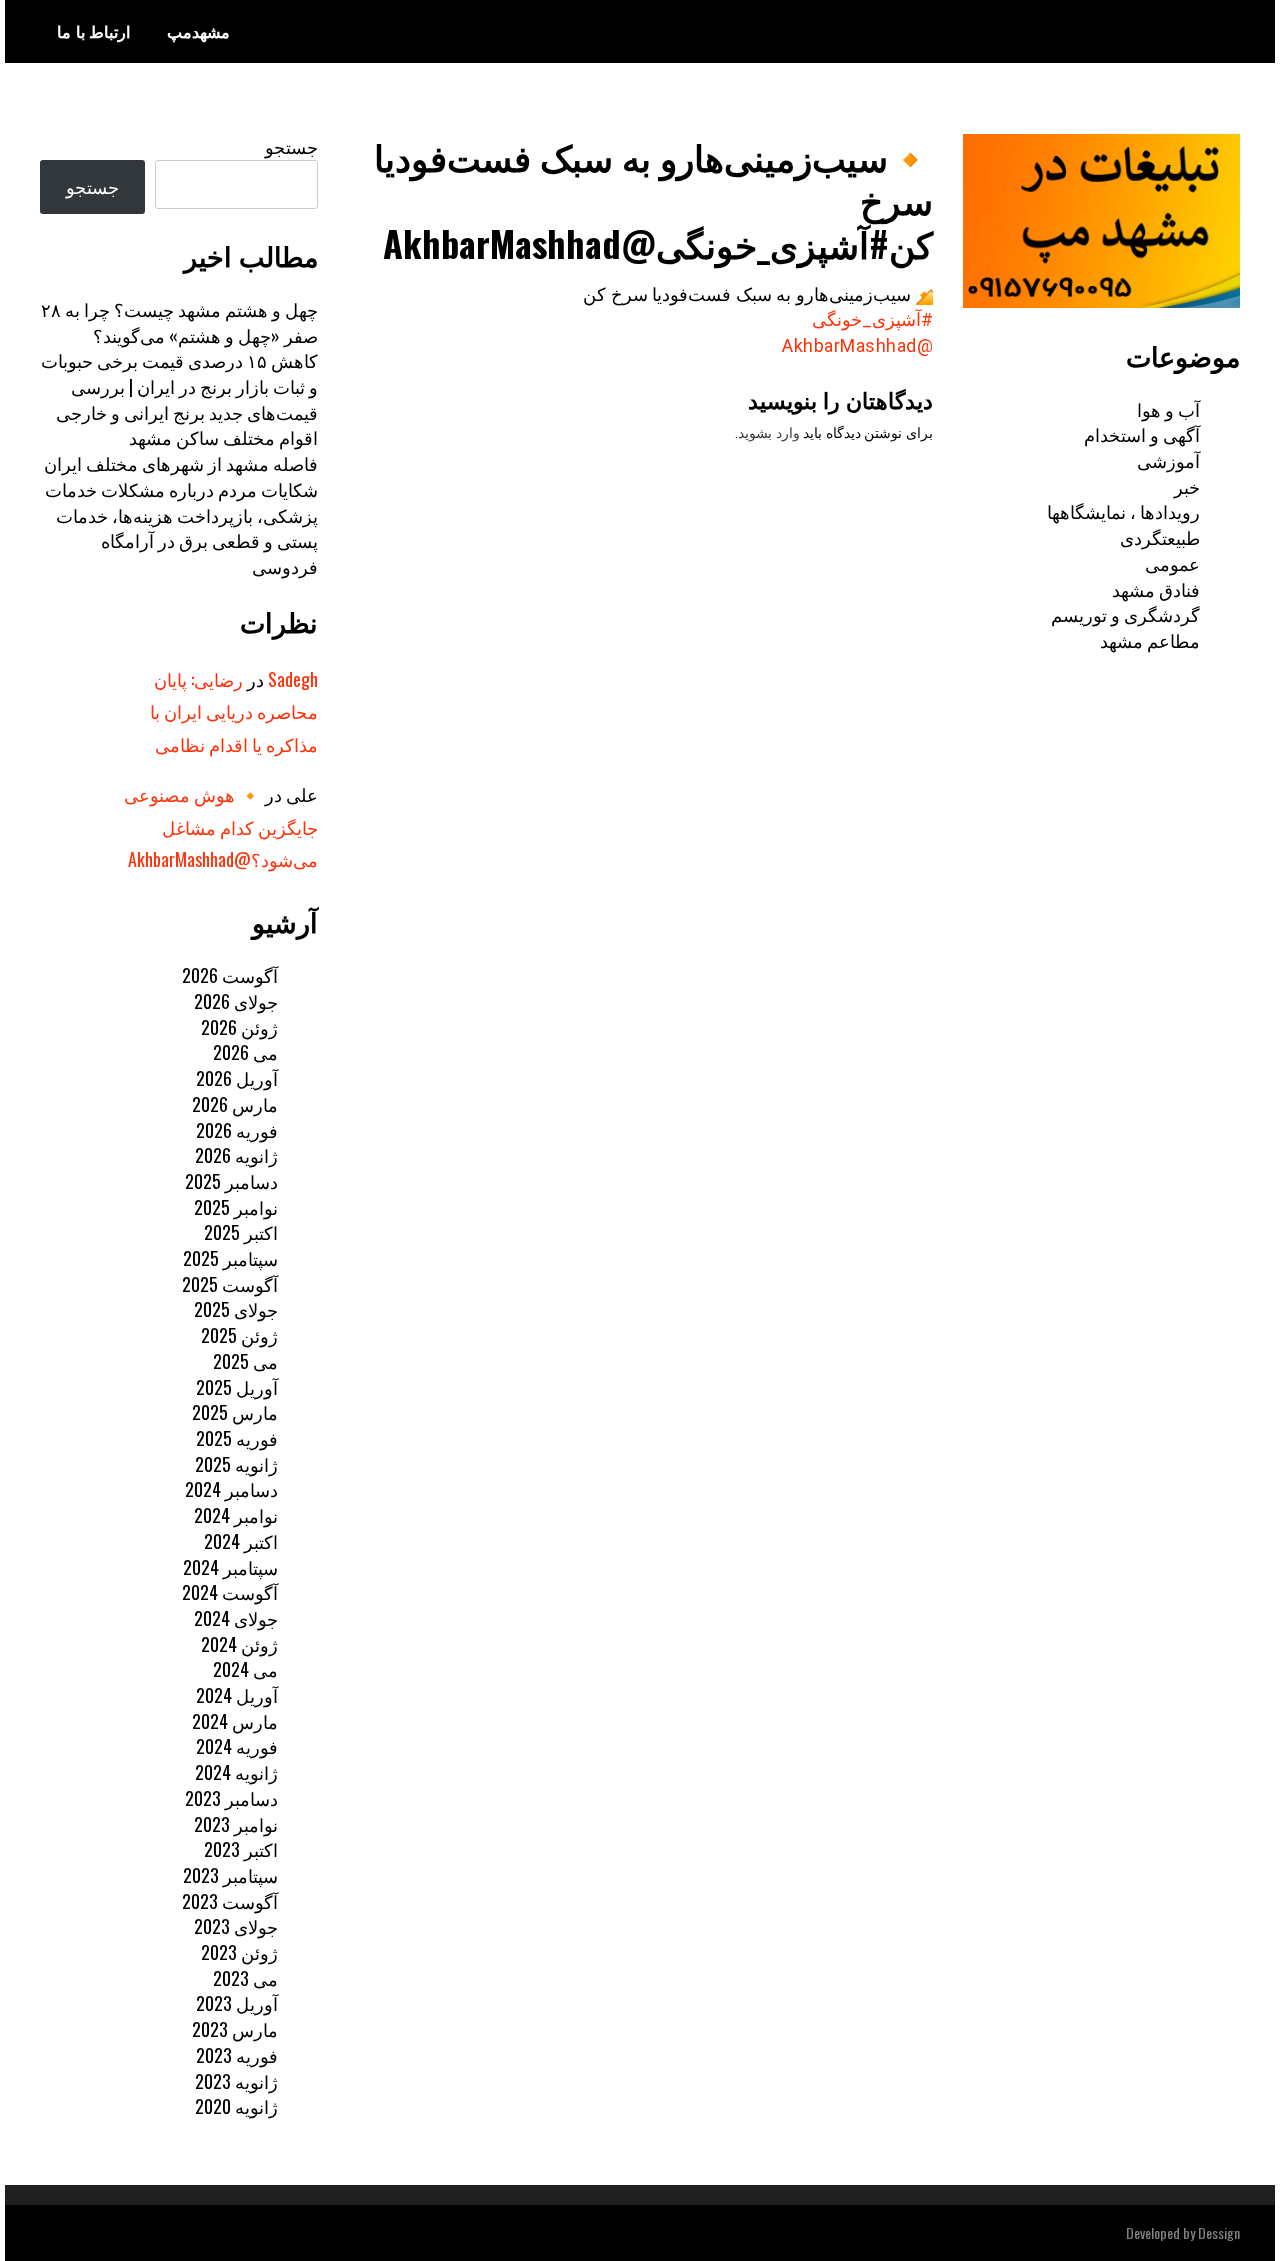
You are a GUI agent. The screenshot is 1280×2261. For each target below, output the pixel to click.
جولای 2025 (236, 1309)
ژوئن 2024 (239, 1644)
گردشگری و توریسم (1125, 614)
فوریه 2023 (237, 2055)
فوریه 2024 (237, 1746)
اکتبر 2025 (241, 1232)
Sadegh (293, 679)
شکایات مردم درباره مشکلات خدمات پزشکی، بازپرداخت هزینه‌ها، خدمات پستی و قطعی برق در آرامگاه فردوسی (181, 527)
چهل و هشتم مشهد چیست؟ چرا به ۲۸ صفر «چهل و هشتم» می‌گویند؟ (179, 322)
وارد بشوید (769, 433)
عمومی (1172, 563)
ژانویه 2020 (236, 2106)
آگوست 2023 (230, 1901)
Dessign (1219, 2232)
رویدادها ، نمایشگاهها (1123, 511)
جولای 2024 (236, 1618)
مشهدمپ (198, 31)
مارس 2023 (235, 2029)
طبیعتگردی (1160, 537)
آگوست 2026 (230, 975)
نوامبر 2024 (236, 1515)
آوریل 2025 (237, 1387)
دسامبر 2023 (231, 1798)
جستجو (291, 146)
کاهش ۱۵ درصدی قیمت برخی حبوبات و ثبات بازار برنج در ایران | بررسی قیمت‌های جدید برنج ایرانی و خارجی (179, 385)
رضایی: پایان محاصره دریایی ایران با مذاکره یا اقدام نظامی (234, 711)
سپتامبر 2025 (230, 1258)
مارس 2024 (235, 1721)
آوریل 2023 (237, 2003)
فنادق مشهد (1156, 589)
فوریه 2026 (237, 1130)
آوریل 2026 (237, 1078)
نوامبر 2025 (236, 1207)
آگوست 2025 (230, 1284)
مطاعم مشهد (1150, 640)
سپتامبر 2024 (230, 1567)
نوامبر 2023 (236, 1824)
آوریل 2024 (237, 1695)
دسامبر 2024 (231, 1489)
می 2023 (245, 1978)
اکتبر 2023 (241, 1849)
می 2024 (245, 1669)
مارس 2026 (235, 1104)
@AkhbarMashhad (857, 345)
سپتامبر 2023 (230, 1875)
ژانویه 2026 (236, 1155)
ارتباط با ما (93, 31)
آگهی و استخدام (1142, 434)
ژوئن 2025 (239, 1335)
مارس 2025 (235, 1412)
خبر (1187, 486)
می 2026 (245, 1052)
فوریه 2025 (237, 1438)
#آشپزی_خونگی (872, 319)
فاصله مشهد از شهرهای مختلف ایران (181, 463)
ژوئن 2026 (239, 1027)
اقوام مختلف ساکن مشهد (223, 437)
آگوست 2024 (230, 1592)
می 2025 (245, 1361)
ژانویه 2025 (236, 1464)
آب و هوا (1168, 409)
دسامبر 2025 (231, 1181)
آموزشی (1168, 460)
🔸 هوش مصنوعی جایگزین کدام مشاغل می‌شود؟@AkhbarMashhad (221, 826)
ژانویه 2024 (236, 1772)
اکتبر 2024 (241, 1541)
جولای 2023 (236, 1926)
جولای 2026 (236, 1001)
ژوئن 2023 (239, 1952)
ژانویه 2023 (236, 2081)
